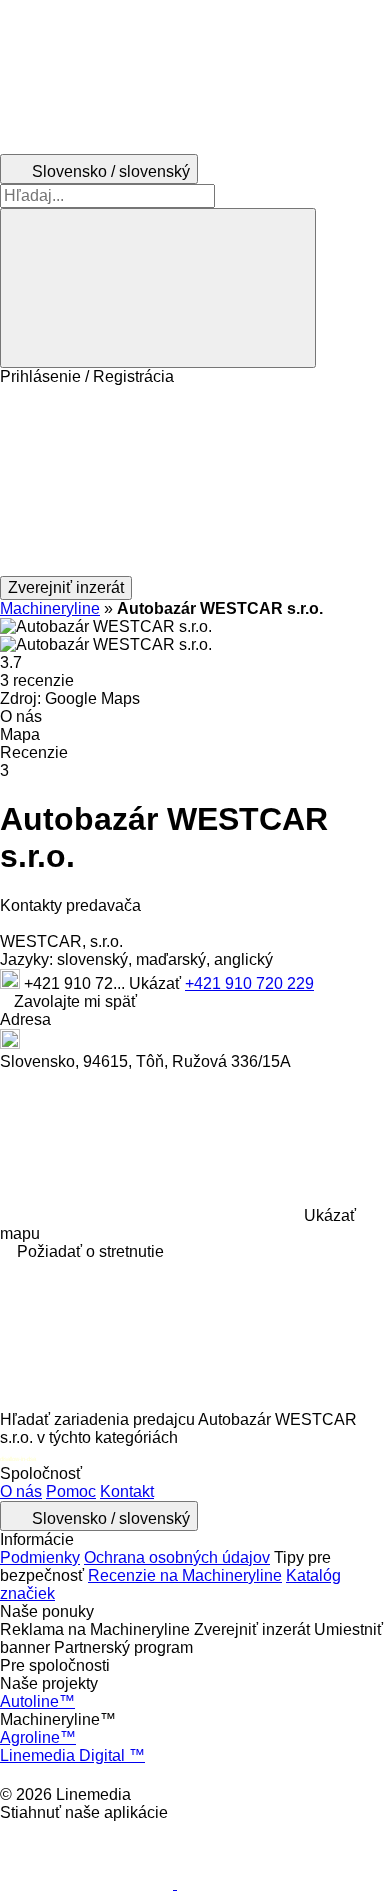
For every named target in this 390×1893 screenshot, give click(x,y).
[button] (195, 481)
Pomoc (71, 1491)
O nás (21, 1491)
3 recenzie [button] (37, 680)
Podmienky (40, 1557)
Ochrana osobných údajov (177, 1557)
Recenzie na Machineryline (185, 1575)
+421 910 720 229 (249, 983)
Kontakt (127, 1491)
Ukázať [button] (157, 983)
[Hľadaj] (158, 288)
